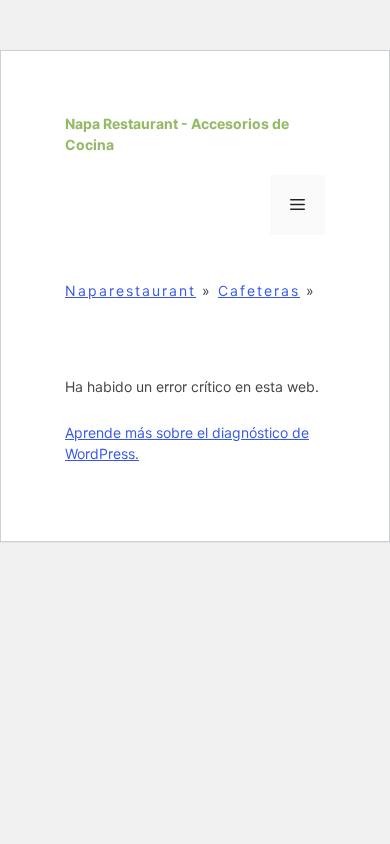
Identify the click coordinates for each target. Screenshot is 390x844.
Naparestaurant (130, 290)
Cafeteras (259, 290)
